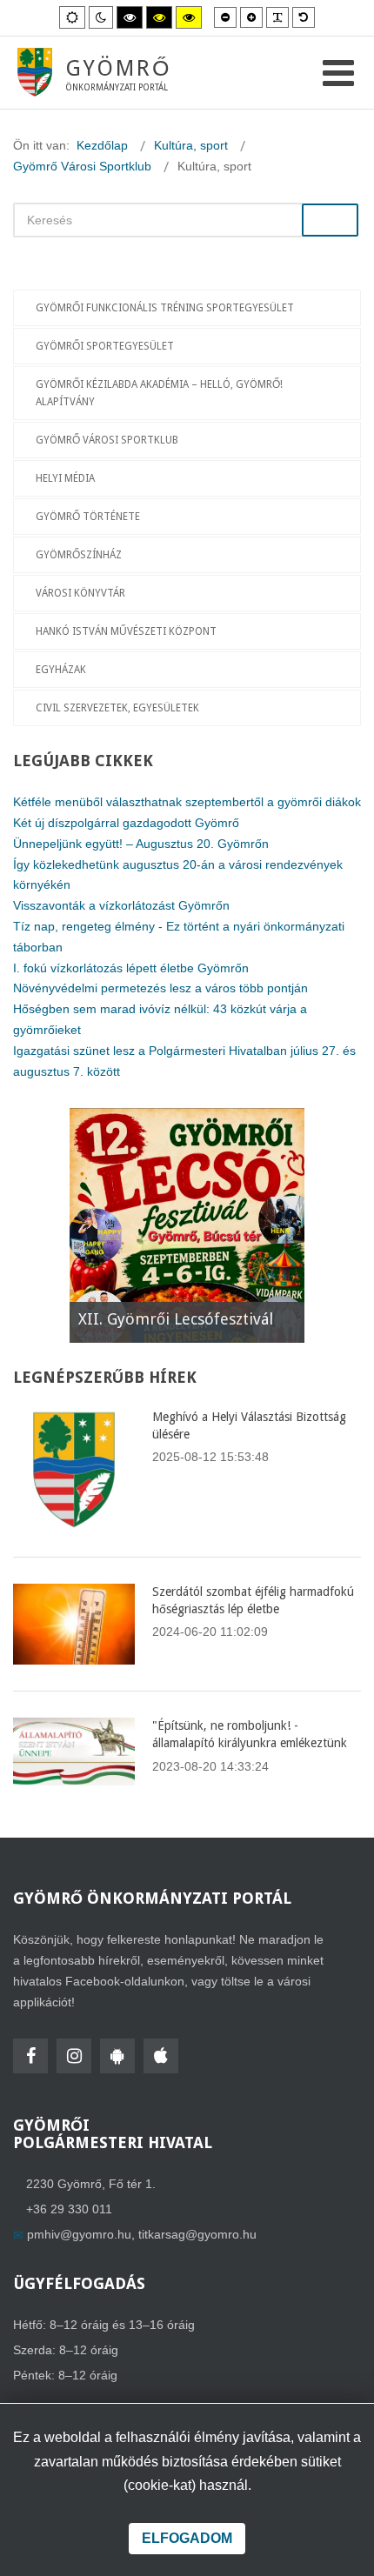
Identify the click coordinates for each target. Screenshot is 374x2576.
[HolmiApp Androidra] (117, 2056)
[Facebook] (30, 2056)
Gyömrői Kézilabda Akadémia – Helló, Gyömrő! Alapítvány (159, 393)
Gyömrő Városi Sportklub (107, 440)
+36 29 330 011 (69, 2209)
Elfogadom (187, 2538)
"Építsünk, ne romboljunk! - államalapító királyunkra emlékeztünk (250, 1734)
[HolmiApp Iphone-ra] (161, 2056)
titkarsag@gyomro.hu (197, 2234)
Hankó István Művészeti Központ (126, 631)
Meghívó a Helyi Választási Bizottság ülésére (249, 1425)
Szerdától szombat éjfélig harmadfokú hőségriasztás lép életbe (253, 1600)
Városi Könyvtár (80, 593)
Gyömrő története (88, 517)
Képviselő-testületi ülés (164, 1319)
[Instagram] (74, 2056)
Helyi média (65, 478)
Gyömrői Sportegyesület (105, 346)
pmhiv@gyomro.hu (79, 2234)
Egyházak (61, 670)
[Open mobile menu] (338, 73)
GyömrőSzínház (79, 555)
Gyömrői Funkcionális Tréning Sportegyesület (165, 308)
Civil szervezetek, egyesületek (117, 708)
